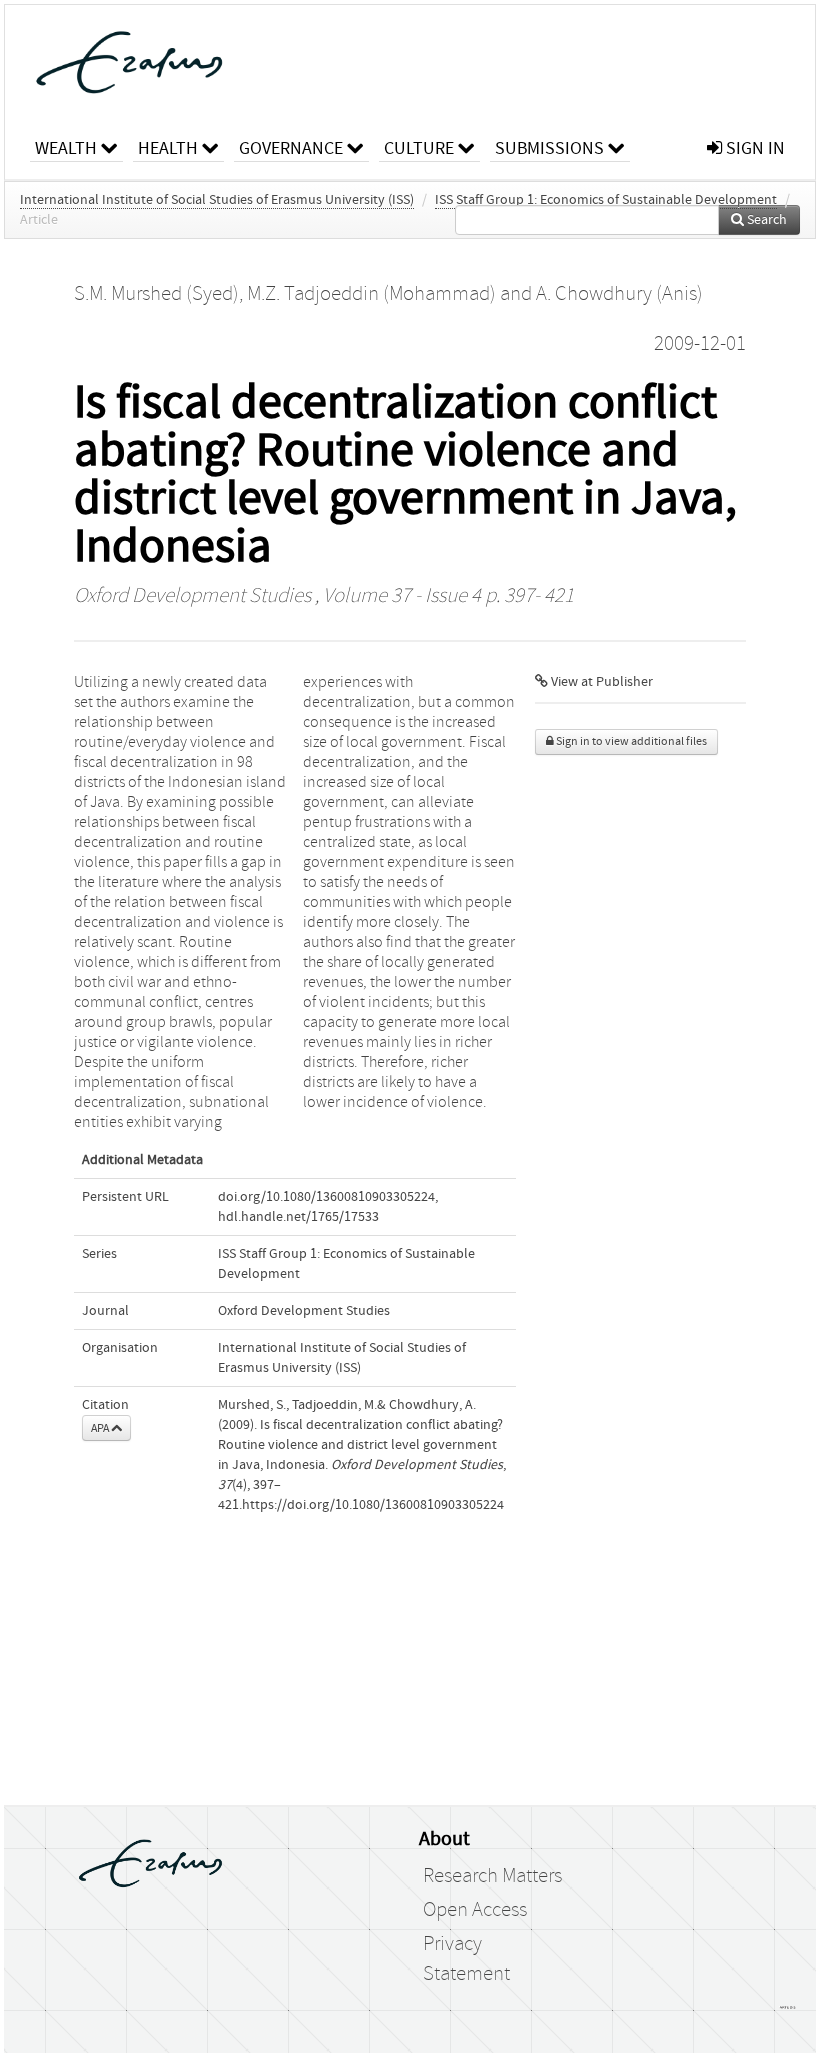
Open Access (475, 1910)
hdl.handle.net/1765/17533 (298, 1217)
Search (765, 220)
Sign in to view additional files (630, 741)
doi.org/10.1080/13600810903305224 (326, 1197)
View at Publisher (600, 682)
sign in (753, 148)
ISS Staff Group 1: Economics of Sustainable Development (606, 200)
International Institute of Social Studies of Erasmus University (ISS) (217, 200)
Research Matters (492, 1876)
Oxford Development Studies (192, 596)
